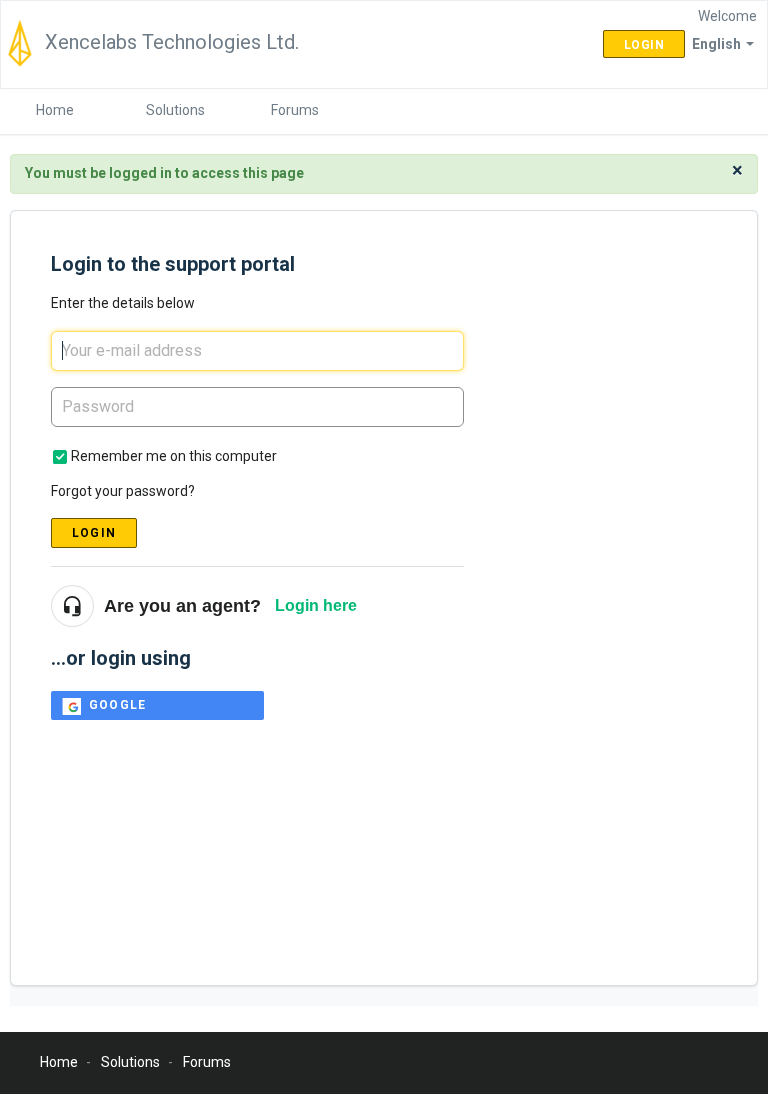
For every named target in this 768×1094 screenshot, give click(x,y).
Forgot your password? (123, 491)
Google (117, 705)
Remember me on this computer (174, 456)
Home (55, 110)
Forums (295, 110)
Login (94, 533)
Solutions (175, 110)
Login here (316, 605)
